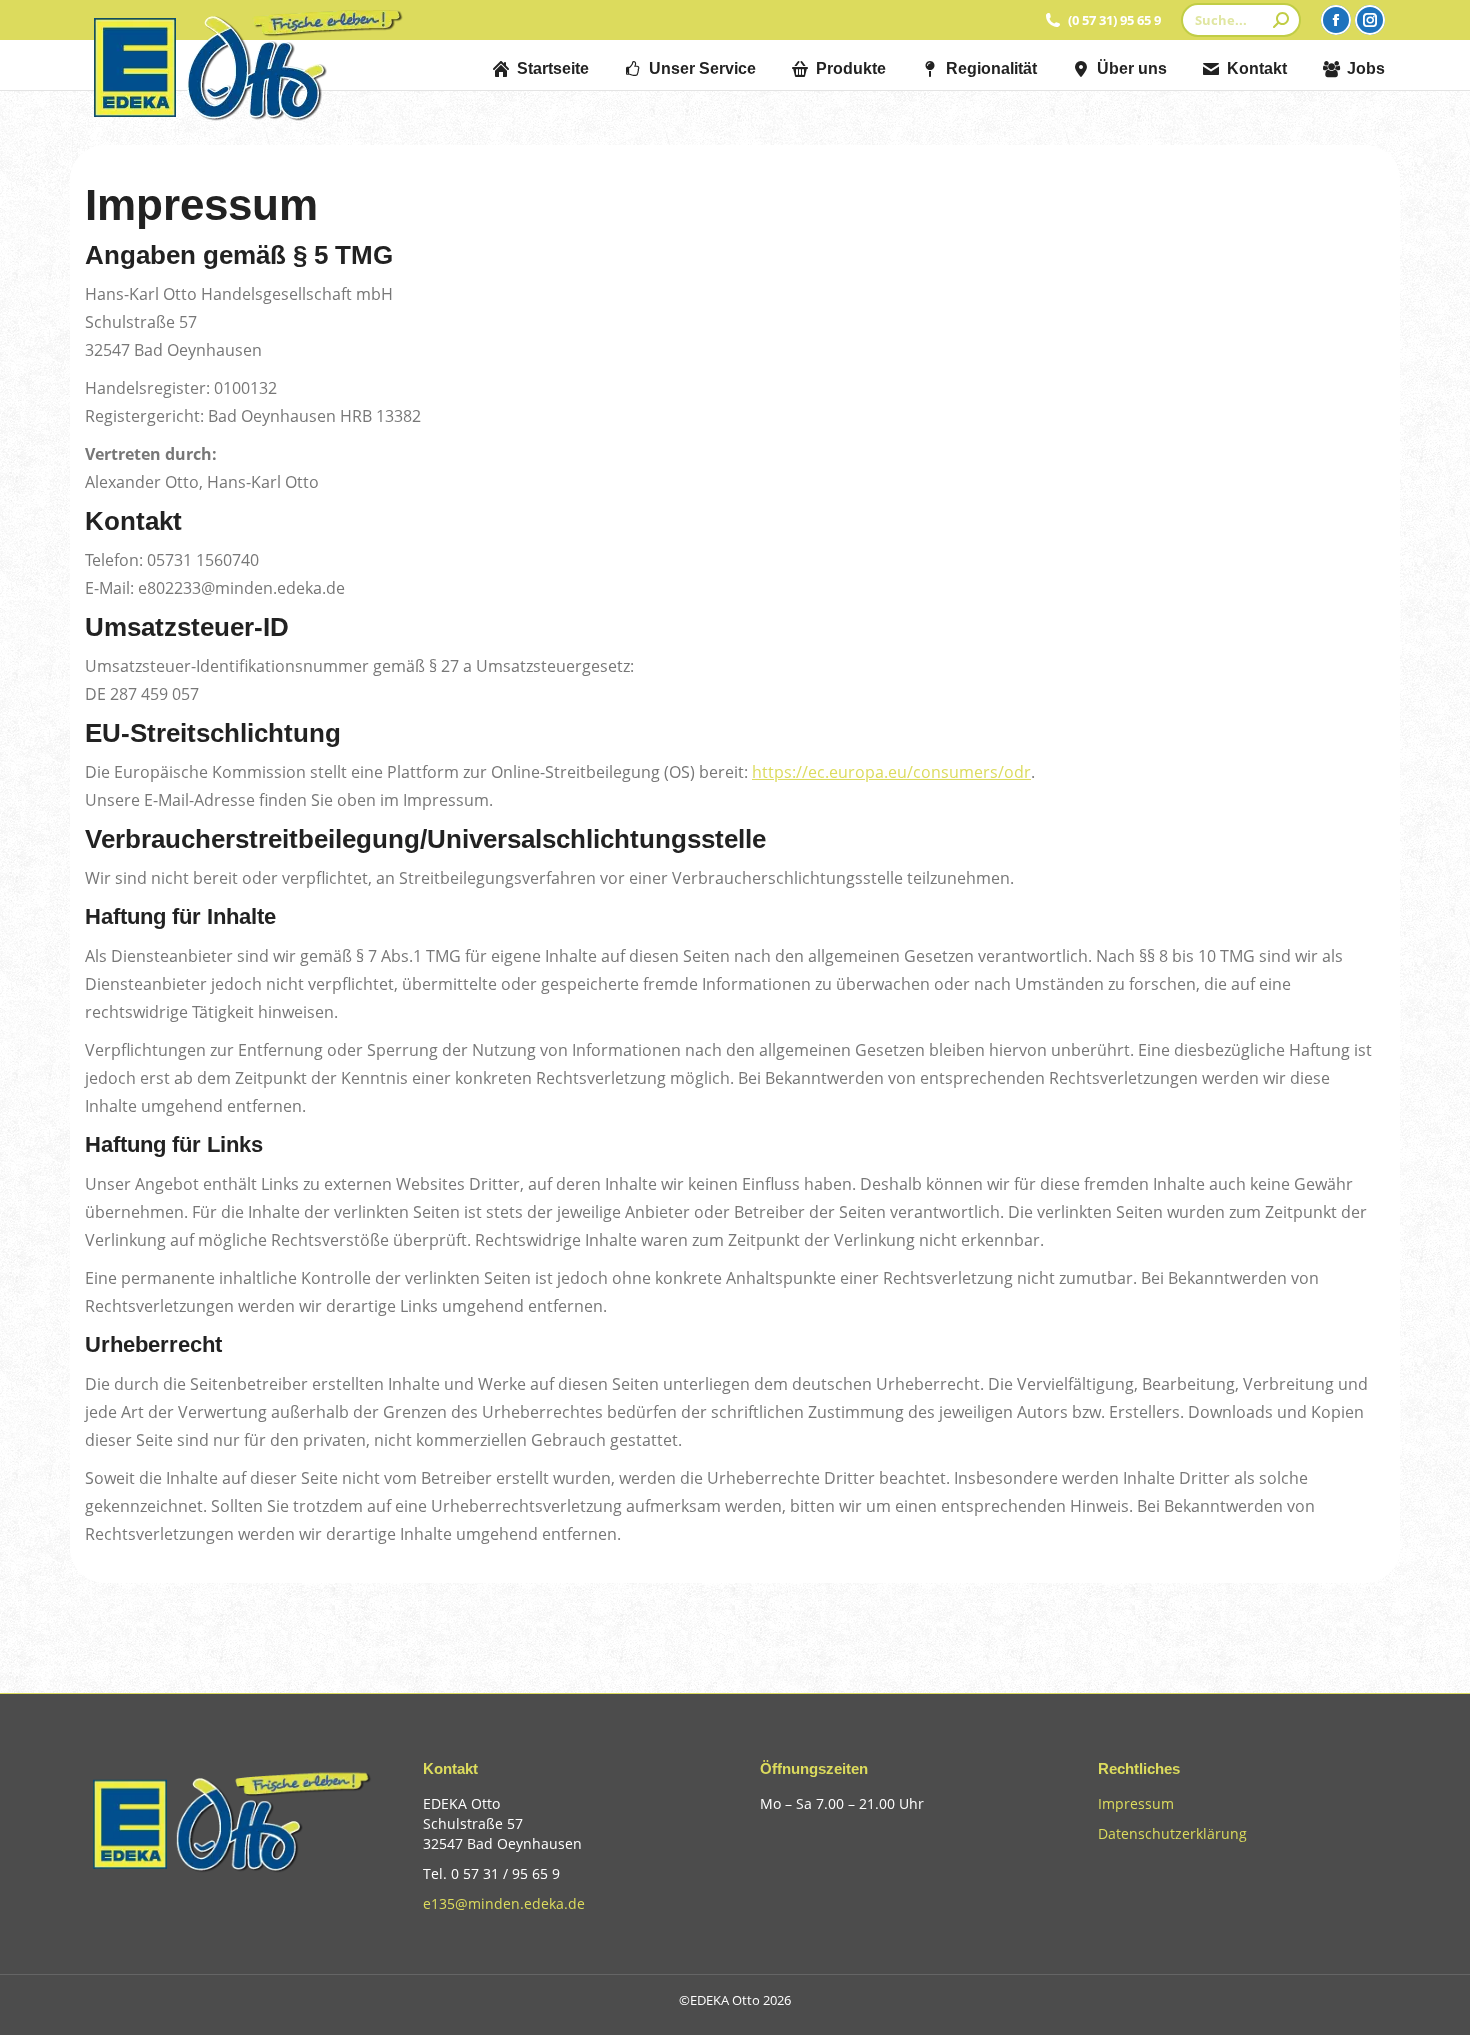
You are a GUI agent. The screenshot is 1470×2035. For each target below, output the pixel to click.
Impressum (1136, 1803)
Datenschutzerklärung (1172, 1833)
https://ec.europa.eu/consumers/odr (891, 772)
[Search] (1281, 20)
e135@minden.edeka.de (504, 1903)
